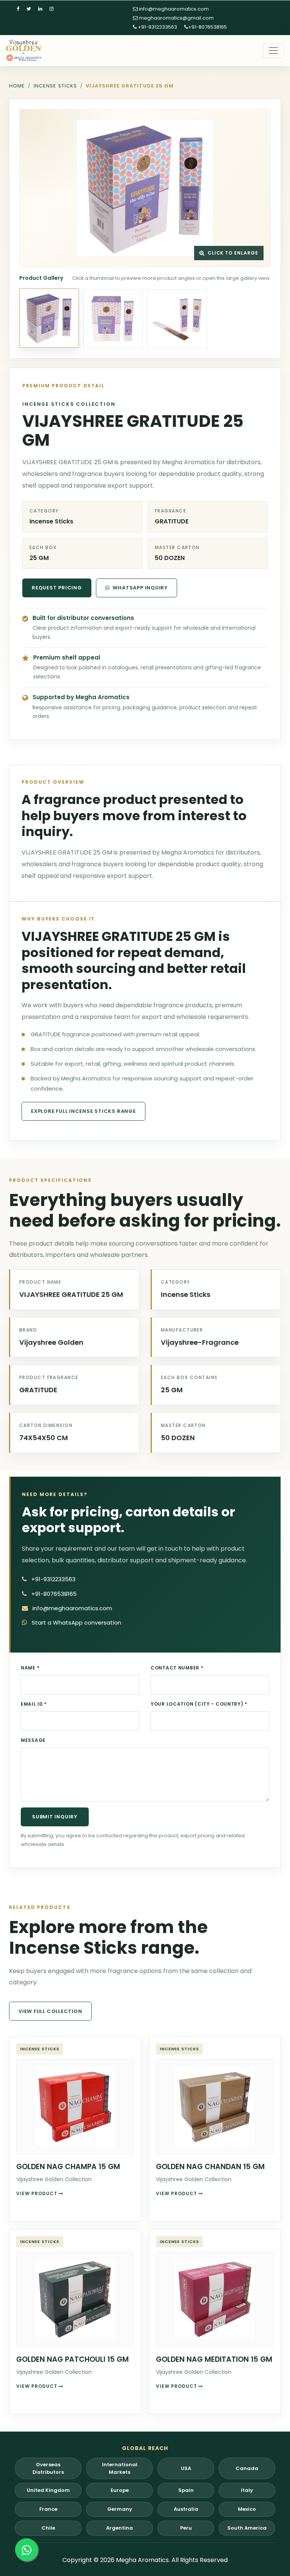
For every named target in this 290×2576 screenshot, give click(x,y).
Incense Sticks (55, 86)
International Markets (120, 2468)
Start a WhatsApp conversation (76, 1622)
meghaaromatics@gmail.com (176, 18)
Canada (247, 2468)
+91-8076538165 (207, 27)
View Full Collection (50, 2011)
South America (247, 2528)
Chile (48, 2528)
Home (17, 86)
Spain (186, 2490)
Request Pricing (57, 588)
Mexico (247, 2509)
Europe (120, 2490)
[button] (145, 188)
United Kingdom (48, 2490)
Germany (120, 2509)
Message (33, 1740)
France (48, 2509)
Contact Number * (177, 1668)
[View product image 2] (113, 319)
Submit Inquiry (55, 1817)
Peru (186, 2528)
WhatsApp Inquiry (140, 588)
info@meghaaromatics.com (173, 9)
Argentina (120, 2528)
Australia (186, 2509)
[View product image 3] (177, 319)
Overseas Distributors (48, 2468)
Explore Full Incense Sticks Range (83, 1111)
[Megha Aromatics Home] (24, 51)
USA (186, 2468)
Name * (30, 1668)
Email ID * (34, 1704)
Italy (247, 2490)
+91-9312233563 (157, 27)
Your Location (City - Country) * (199, 1704)
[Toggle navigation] (273, 51)
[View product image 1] (49, 318)
